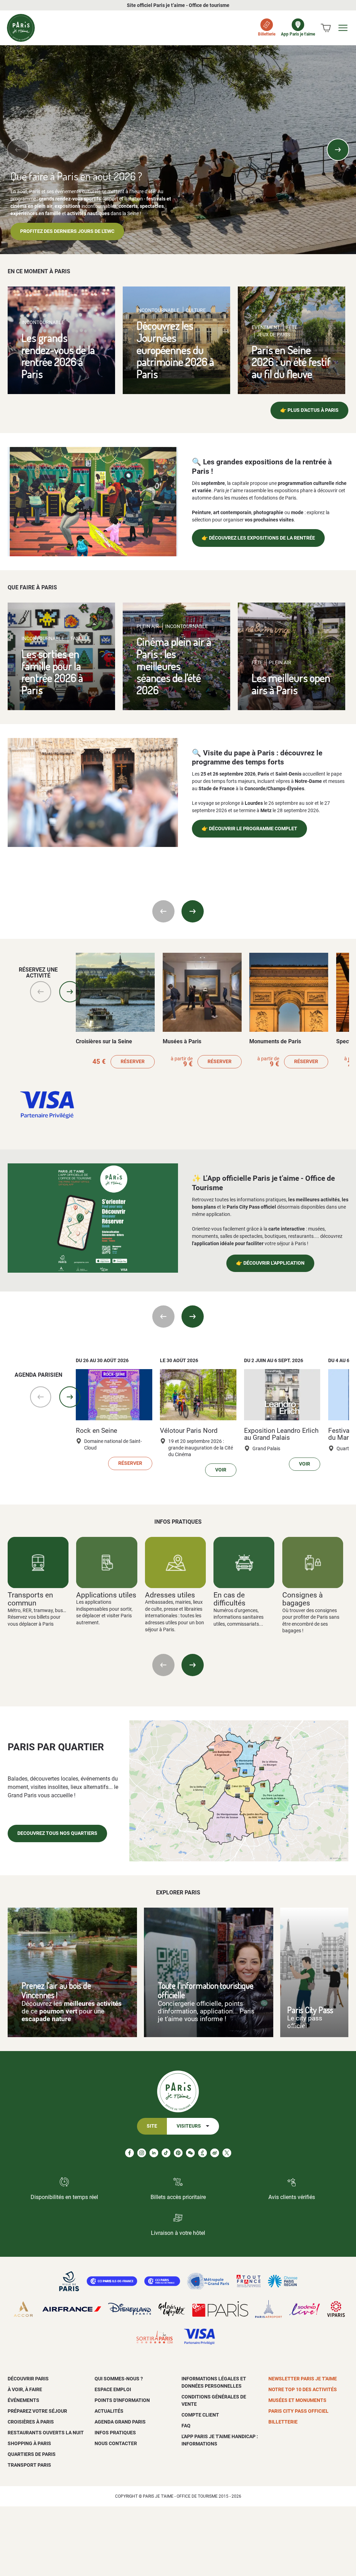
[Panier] (326, 28)
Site (152, 2126)
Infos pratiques (115, 2433)
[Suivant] (338, 150)
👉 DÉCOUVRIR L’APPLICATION (270, 1263)
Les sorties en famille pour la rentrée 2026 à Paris (52, 672)
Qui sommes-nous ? (119, 2379)
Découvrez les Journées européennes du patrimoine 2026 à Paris (175, 350)
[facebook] (130, 2153)
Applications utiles (106, 1595)
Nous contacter (116, 2443)
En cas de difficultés (229, 1599)
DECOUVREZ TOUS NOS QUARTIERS (57, 1833)
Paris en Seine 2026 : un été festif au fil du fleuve (291, 362)
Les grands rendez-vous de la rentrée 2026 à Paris (58, 356)
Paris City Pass (310, 2010)
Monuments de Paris (275, 1041)
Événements (23, 2400)
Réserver (133, 1062)
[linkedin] (154, 2153)
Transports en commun (30, 1599)
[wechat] (190, 2153)
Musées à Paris (182, 1041)
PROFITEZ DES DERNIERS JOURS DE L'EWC (67, 231)
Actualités (109, 2411)
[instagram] (142, 2153)
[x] (227, 2153)
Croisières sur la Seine (104, 1041)
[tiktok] (166, 2153)
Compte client (200, 2415)
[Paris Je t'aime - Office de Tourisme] (21, 28)
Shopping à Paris (29, 2443)
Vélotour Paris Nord (189, 1431)
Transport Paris (29, 2465)
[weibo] (215, 2153)
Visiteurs (189, 2126)
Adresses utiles (170, 1595)
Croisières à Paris (31, 2422)
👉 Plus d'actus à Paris (309, 410)
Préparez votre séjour (37, 2411)
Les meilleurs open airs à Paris (291, 684)
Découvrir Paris (28, 2379)
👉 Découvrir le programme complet (249, 829)
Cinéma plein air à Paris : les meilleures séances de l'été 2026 (174, 666)
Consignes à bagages (302, 1599)
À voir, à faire (25, 2389)
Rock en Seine (96, 1431)
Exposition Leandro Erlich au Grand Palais (281, 1434)
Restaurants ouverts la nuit (46, 2433)
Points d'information (122, 2400)
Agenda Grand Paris (120, 2422)
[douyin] (203, 2153)
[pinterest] (178, 2153)
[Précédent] (18, 150)
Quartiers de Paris (32, 2454)
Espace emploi (113, 2389)
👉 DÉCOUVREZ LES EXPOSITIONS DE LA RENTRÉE (258, 538)
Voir (221, 1470)
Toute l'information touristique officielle (206, 1990)
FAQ (186, 2426)
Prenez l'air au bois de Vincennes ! (56, 1990)
